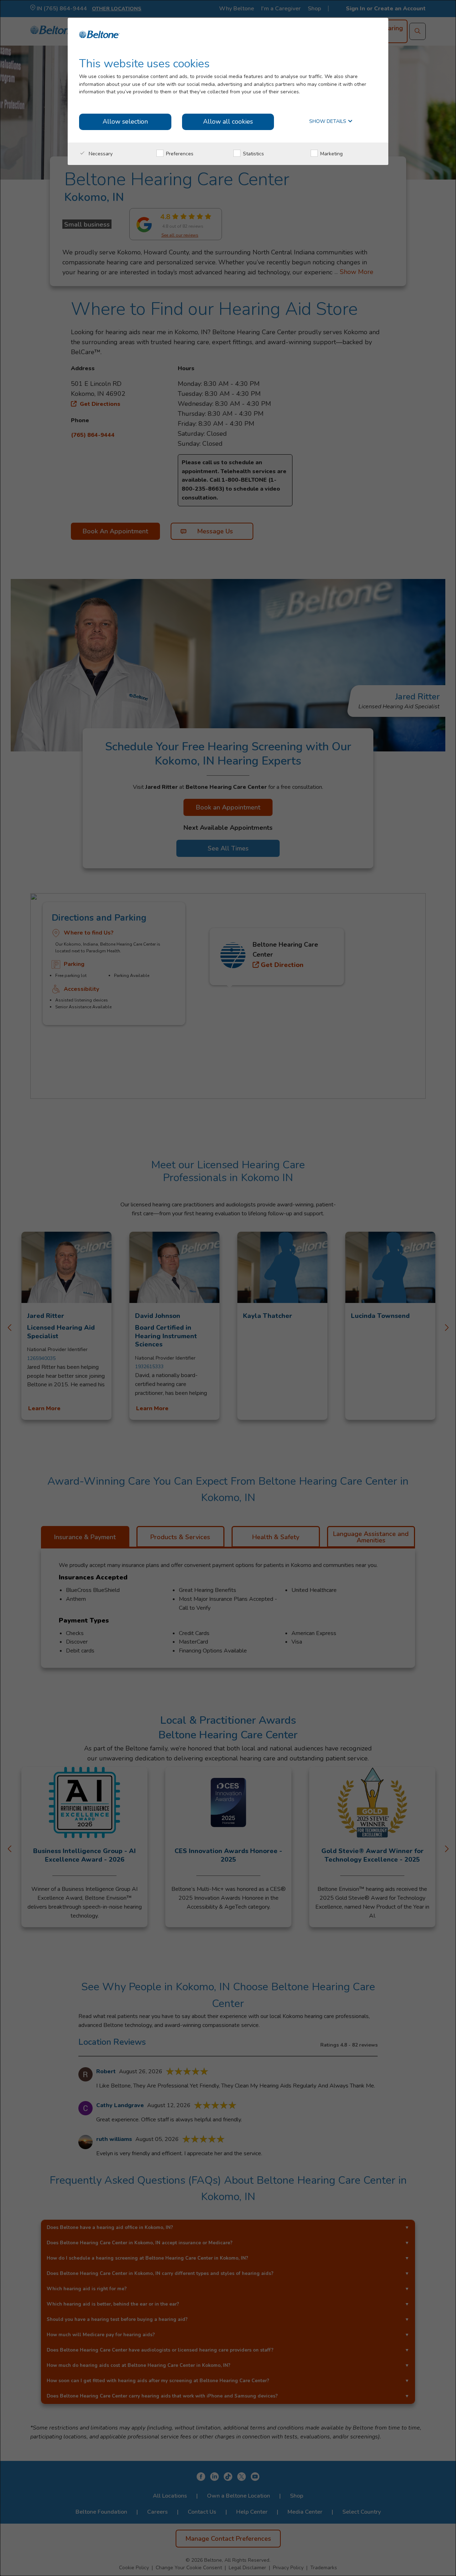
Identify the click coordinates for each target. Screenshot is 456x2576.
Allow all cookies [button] (228, 121)
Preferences (179, 154)
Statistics (253, 154)
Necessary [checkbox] (100, 154)
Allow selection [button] (125, 121)
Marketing (331, 154)
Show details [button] (328, 122)
